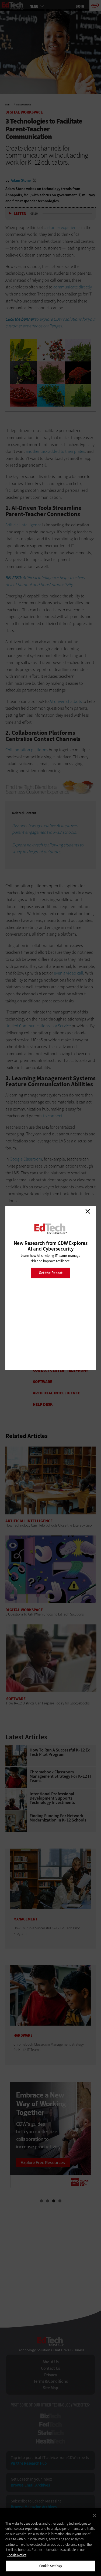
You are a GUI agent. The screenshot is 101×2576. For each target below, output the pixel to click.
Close (88, 1211)
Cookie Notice (17, 2555)
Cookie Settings (50, 2566)
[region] (50, 2542)
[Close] (95, 2515)
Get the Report (51, 1273)
